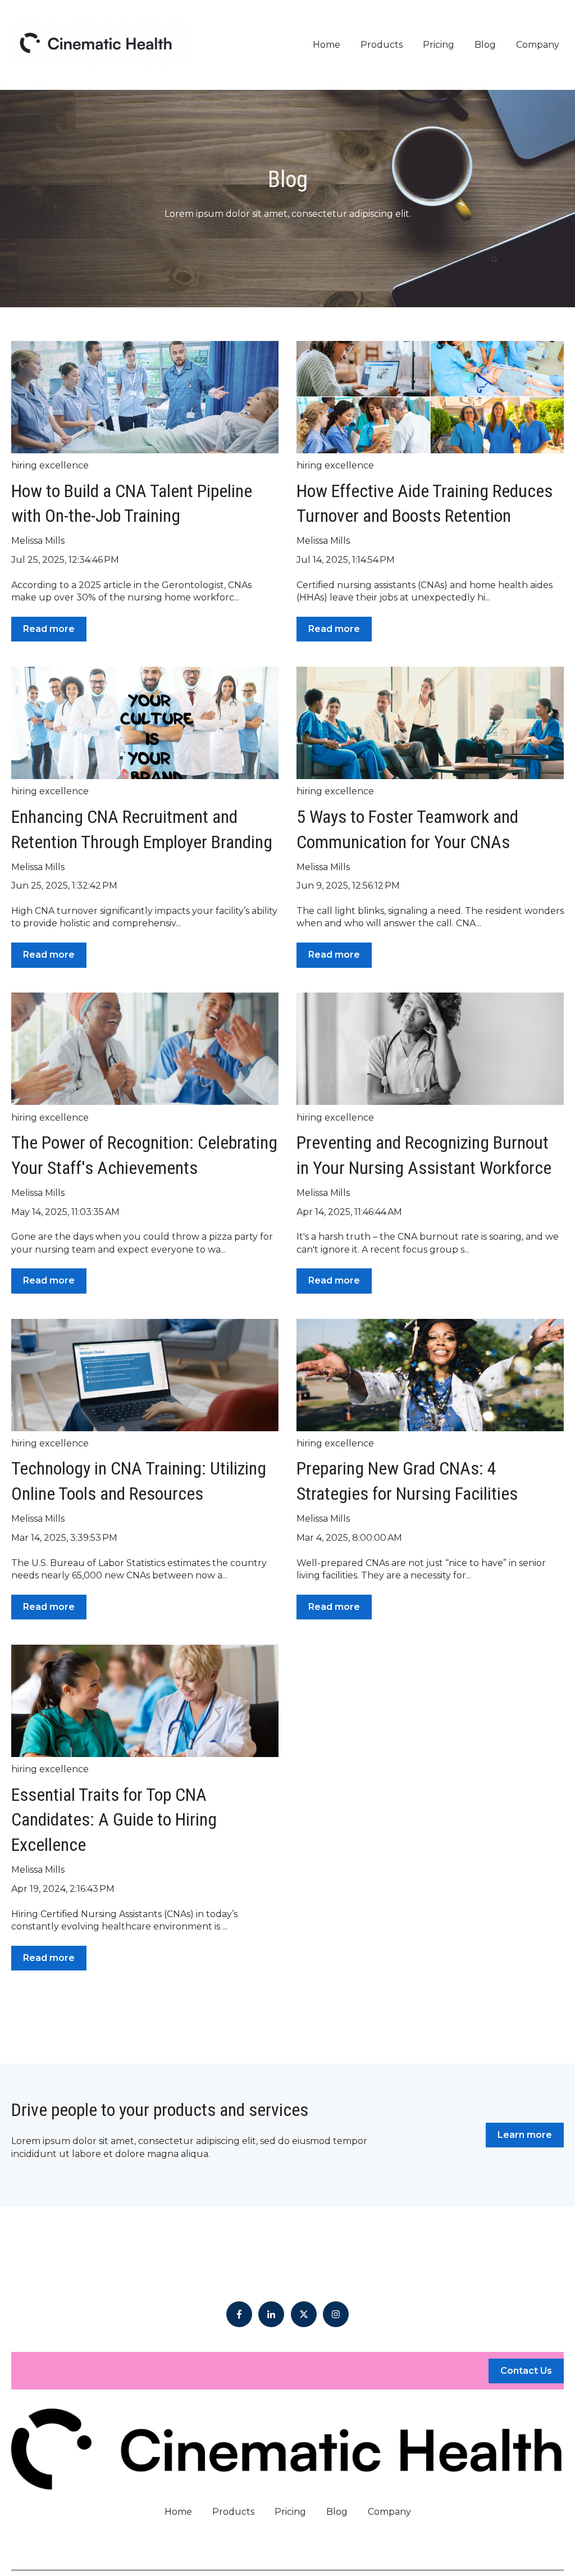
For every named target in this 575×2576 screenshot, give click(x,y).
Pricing (439, 45)
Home (327, 45)
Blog (485, 45)
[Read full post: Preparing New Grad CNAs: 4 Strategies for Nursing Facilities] (430, 1375)
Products (382, 45)
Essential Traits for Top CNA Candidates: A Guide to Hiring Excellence (114, 1820)
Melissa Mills (38, 541)
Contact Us (526, 2371)
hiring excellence (50, 465)
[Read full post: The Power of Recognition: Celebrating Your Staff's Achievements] (145, 1049)
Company (538, 45)
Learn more (525, 2135)
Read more (49, 629)
